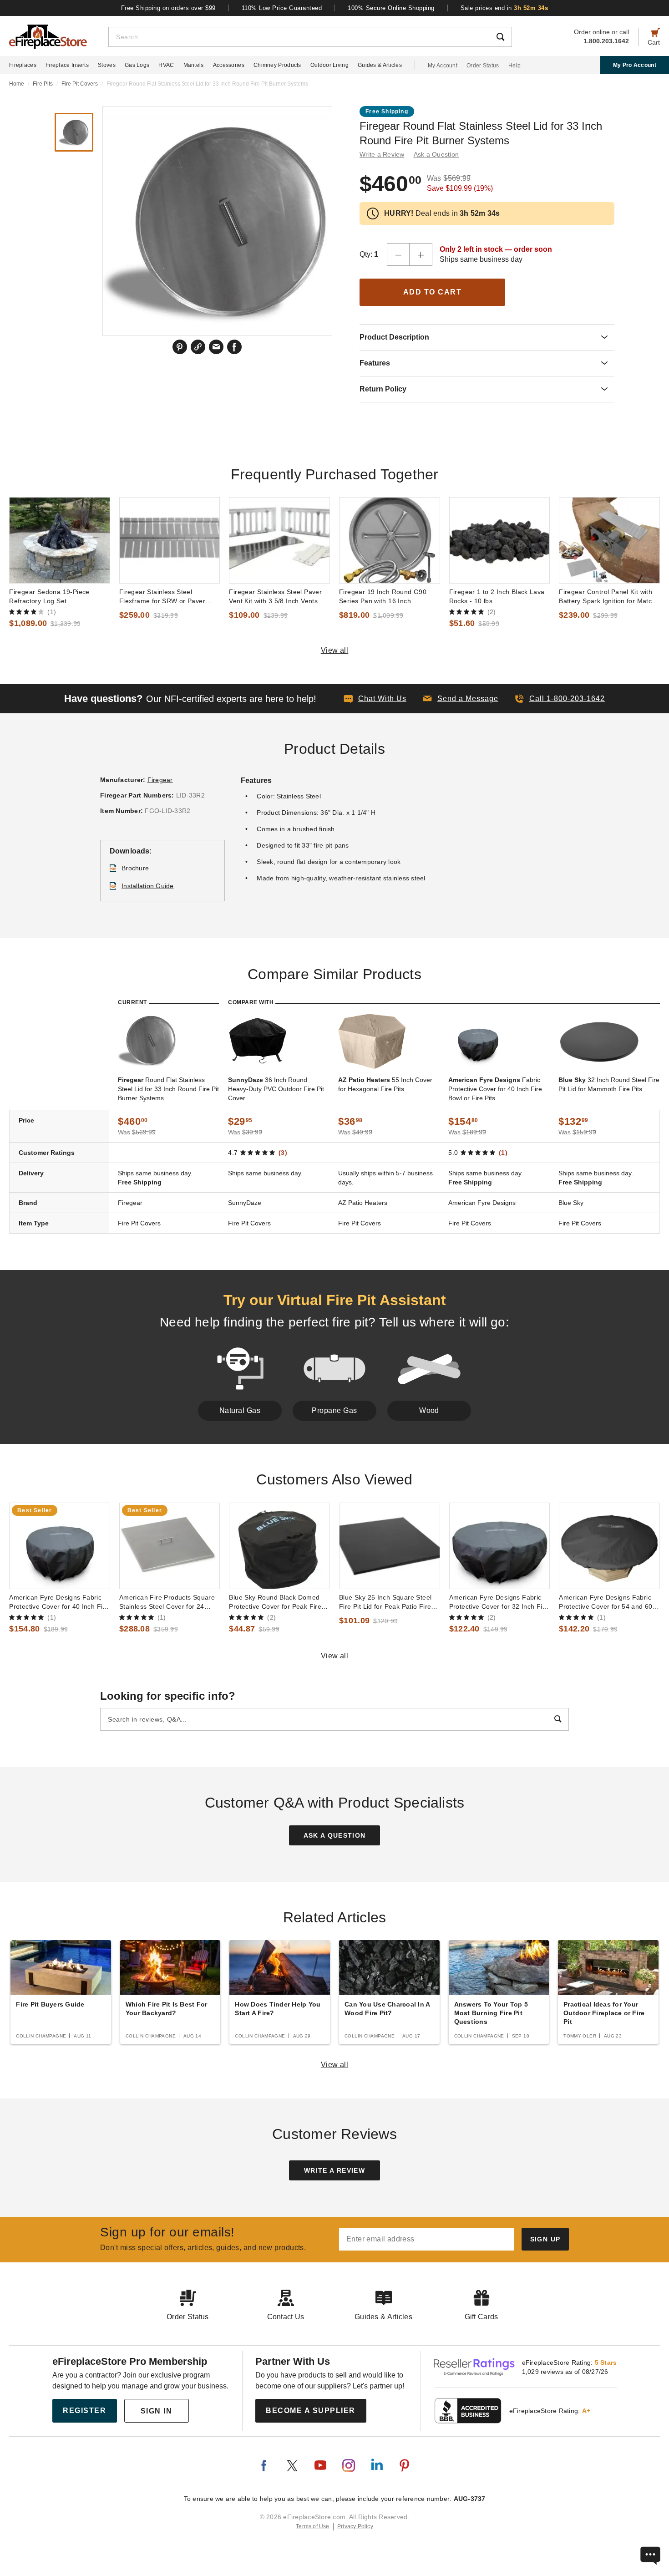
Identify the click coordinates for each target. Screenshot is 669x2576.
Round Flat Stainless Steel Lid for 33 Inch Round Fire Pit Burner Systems (168, 1089)
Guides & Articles (380, 65)
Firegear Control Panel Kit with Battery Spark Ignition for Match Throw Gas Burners (607, 597)
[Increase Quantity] (421, 254)
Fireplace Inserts (67, 65)
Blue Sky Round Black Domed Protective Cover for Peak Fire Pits (275, 1602)
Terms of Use (313, 2526)
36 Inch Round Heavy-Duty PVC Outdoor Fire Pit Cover (276, 1089)
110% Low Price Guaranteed (282, 8)
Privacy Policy (355, 2526)
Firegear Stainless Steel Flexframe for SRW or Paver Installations (162, 597)
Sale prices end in (504, 8)
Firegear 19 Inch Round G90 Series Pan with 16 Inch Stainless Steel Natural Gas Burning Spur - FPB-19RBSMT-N (389, 597)
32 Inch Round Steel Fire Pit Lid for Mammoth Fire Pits (609, 1084)
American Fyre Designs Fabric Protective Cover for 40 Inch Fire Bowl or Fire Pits (59, 1602)
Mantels (194, 65)
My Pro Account (635, 65)
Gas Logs (137, 65)
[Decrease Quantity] (398, 254)
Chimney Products (277, 65)
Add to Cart (433, 292)
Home (17, 84)
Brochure (135, 868)
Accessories (229, 65)
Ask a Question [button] (436, 154)
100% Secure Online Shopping (391, 8)
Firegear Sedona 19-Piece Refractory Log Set (49, 596)
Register (84, 2411)
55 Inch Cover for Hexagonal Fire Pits (385, 1084)
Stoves (107, 65)
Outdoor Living (329, 65)
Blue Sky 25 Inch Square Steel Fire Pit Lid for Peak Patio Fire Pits (385, 1602)
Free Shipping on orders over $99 (168, 8)
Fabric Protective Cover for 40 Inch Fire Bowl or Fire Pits (495, 1089)
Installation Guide (148, 886)
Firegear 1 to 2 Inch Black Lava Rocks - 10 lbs (497, 596)
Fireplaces (23, 65)
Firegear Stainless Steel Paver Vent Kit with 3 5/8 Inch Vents (275, 596)
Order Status (483, 66)
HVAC (166, 65)
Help (514, 66)
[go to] (60, 540)
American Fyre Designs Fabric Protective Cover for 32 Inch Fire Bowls (499, 1602)
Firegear (160, 780)
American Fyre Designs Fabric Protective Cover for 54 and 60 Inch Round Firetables (606, 1602)
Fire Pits (43, 84)
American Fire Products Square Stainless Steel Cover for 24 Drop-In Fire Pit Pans (167, 1602)
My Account (443, 66)
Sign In (157, 2411)
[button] (461, 699)
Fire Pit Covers (80, 84)
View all (335, 650)
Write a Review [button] (382, 154)
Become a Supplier (311, 2411)
